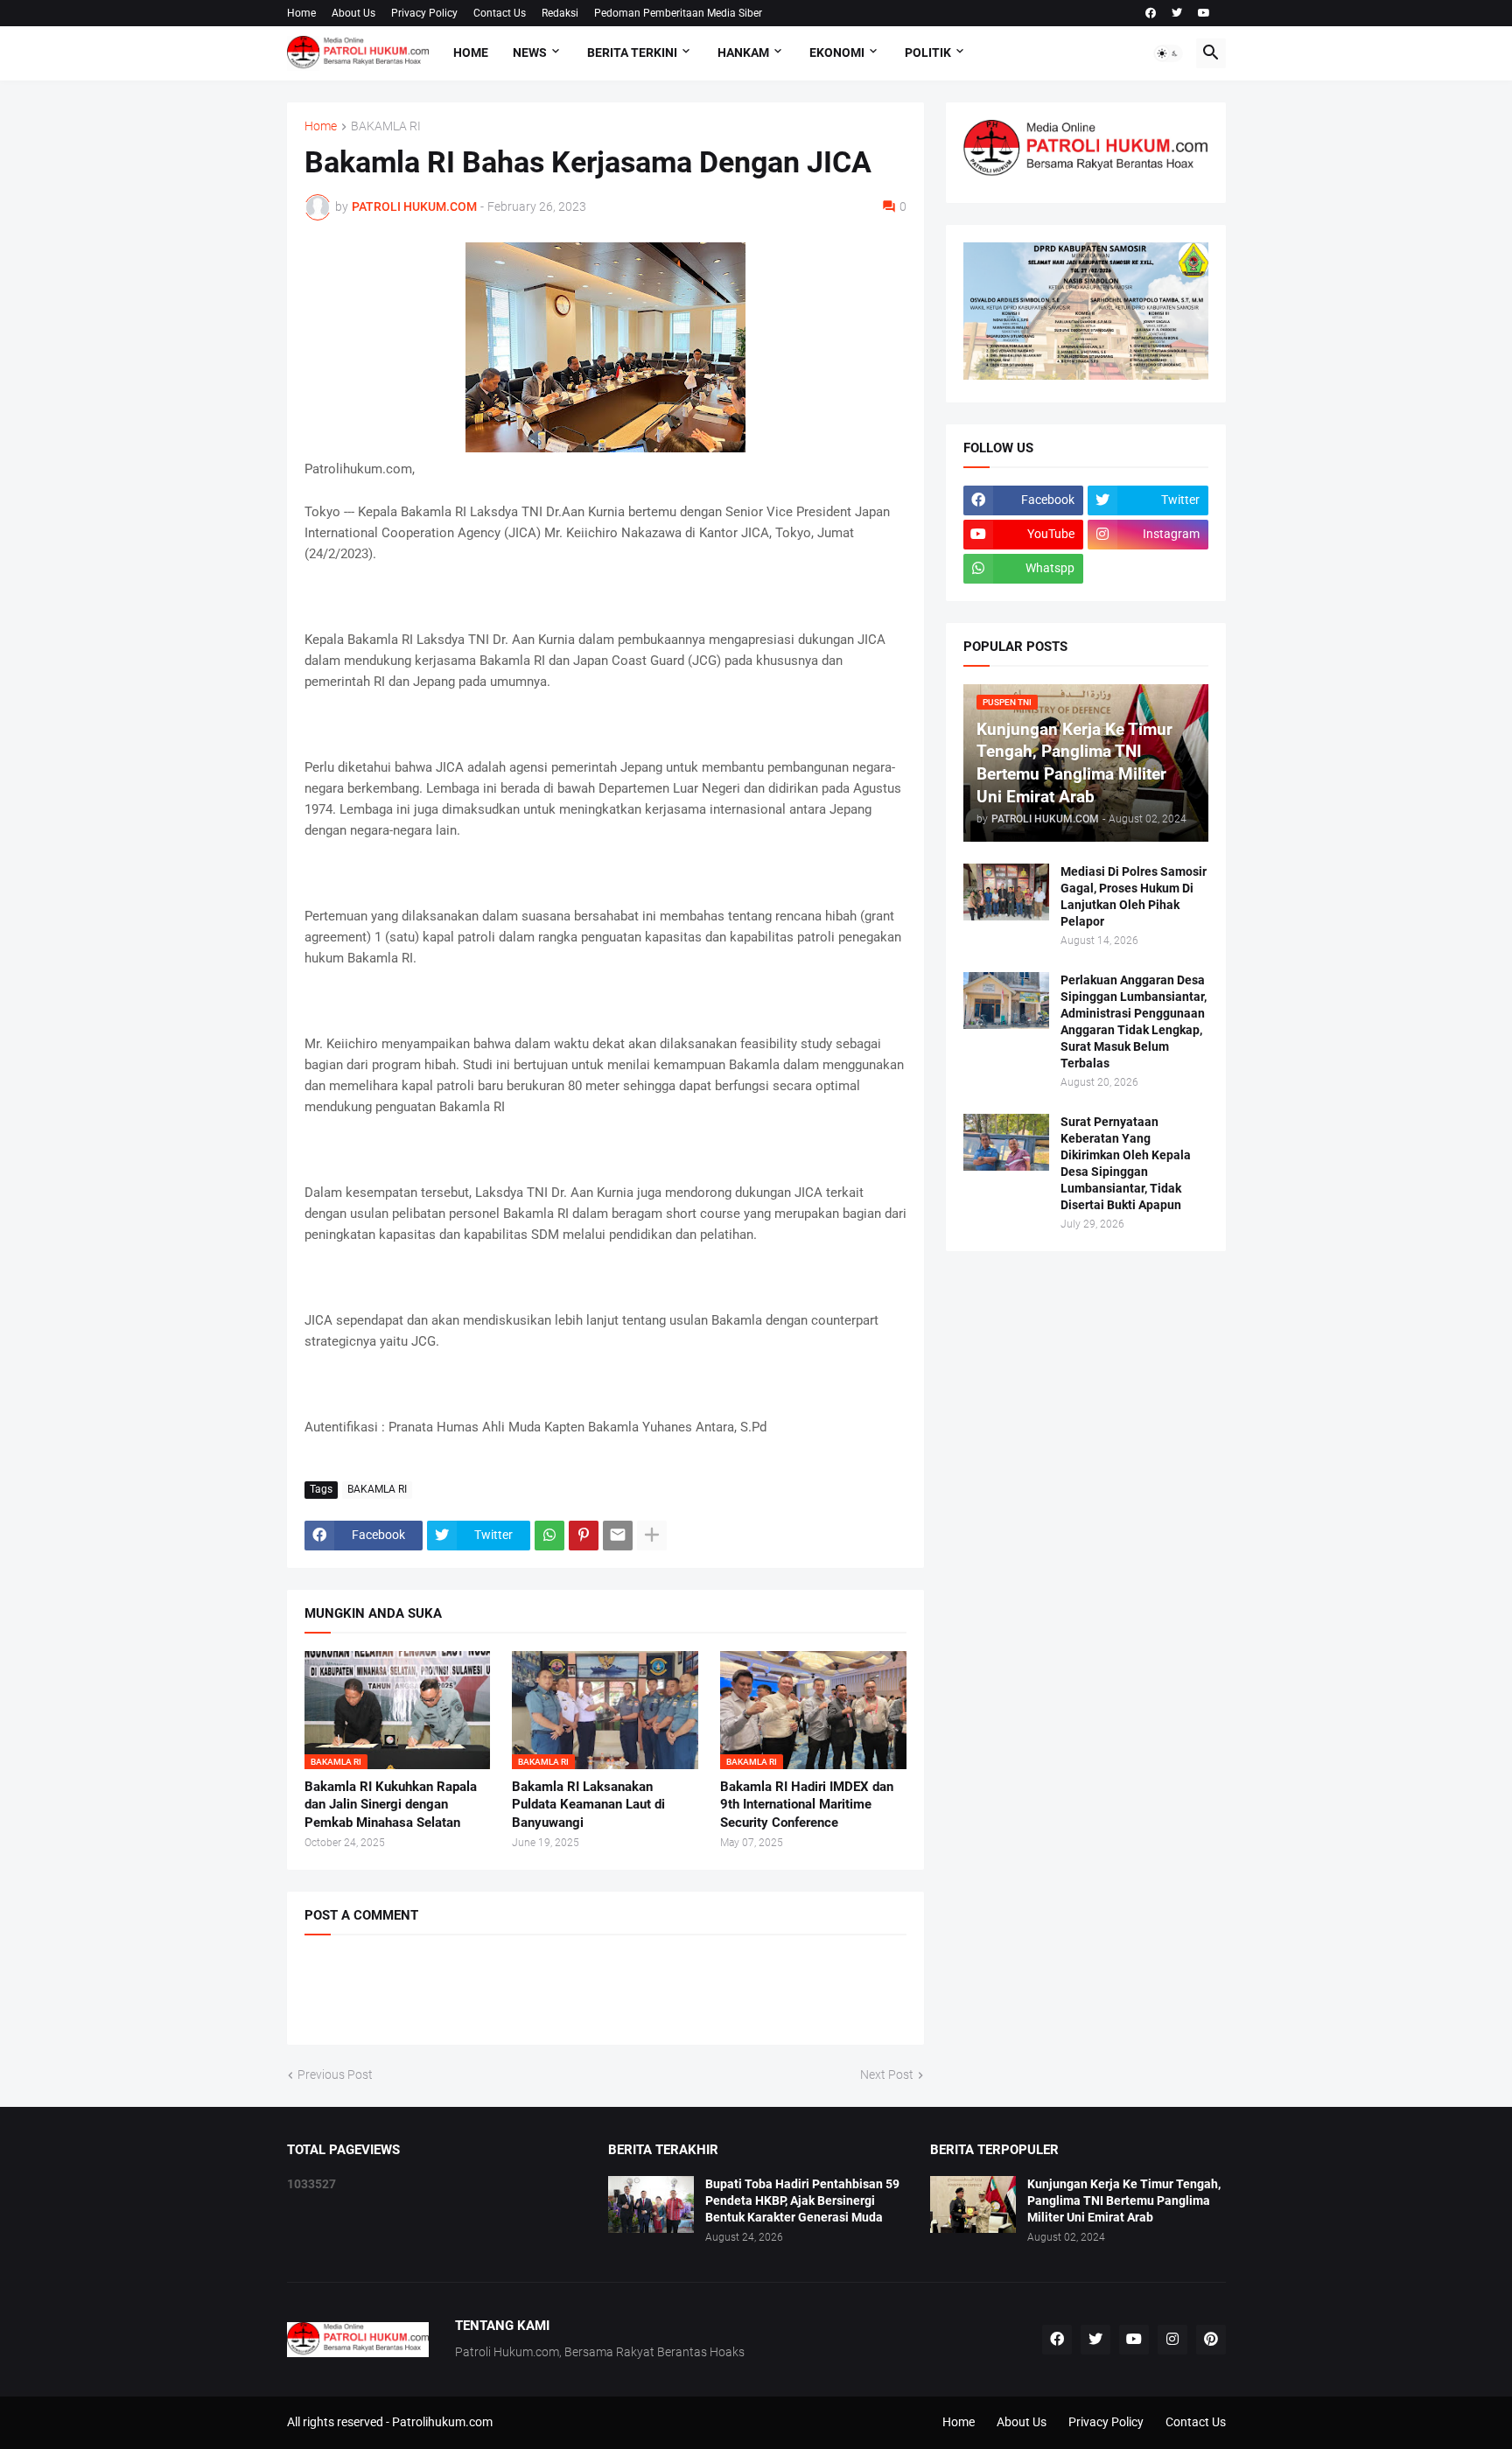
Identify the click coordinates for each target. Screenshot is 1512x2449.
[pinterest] (1211, 2340)
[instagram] (1172, 2340)
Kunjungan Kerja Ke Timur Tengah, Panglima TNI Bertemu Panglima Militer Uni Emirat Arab (1124, 2201)
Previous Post (335, 2075)
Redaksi (560, 13)
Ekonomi (837, 52)
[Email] (618, 1536)
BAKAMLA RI (386, 126)
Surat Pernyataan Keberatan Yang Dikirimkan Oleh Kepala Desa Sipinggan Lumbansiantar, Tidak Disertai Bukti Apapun (1126, 1163)
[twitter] (1177, 13)
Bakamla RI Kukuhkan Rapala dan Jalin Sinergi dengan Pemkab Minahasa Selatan (391, 1805)
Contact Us (500, 13)
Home (301, 13)
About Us (353, 13)
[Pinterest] (584, 1536)
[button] (1168, 53)
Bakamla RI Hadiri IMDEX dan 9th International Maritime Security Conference (807, 1805)
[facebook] (1151, 13)
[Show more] (652, 1536)
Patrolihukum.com (442, 2422)
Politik (928, 52)
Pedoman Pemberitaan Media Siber (678, 13)
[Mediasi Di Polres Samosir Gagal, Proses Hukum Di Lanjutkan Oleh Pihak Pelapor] (1006, 892)
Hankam (743, 52)
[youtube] (1204, 13)
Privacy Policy (424, 13)
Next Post (887, 2075)
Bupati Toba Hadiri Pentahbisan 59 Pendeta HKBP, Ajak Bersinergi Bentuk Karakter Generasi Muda (802, 2201)
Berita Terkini (632, 52)
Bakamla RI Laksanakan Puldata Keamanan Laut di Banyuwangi (588, 1805)
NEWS (530, 52)
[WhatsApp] (549, 1536)
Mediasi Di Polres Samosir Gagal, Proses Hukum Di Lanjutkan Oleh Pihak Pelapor (1134, 896)
